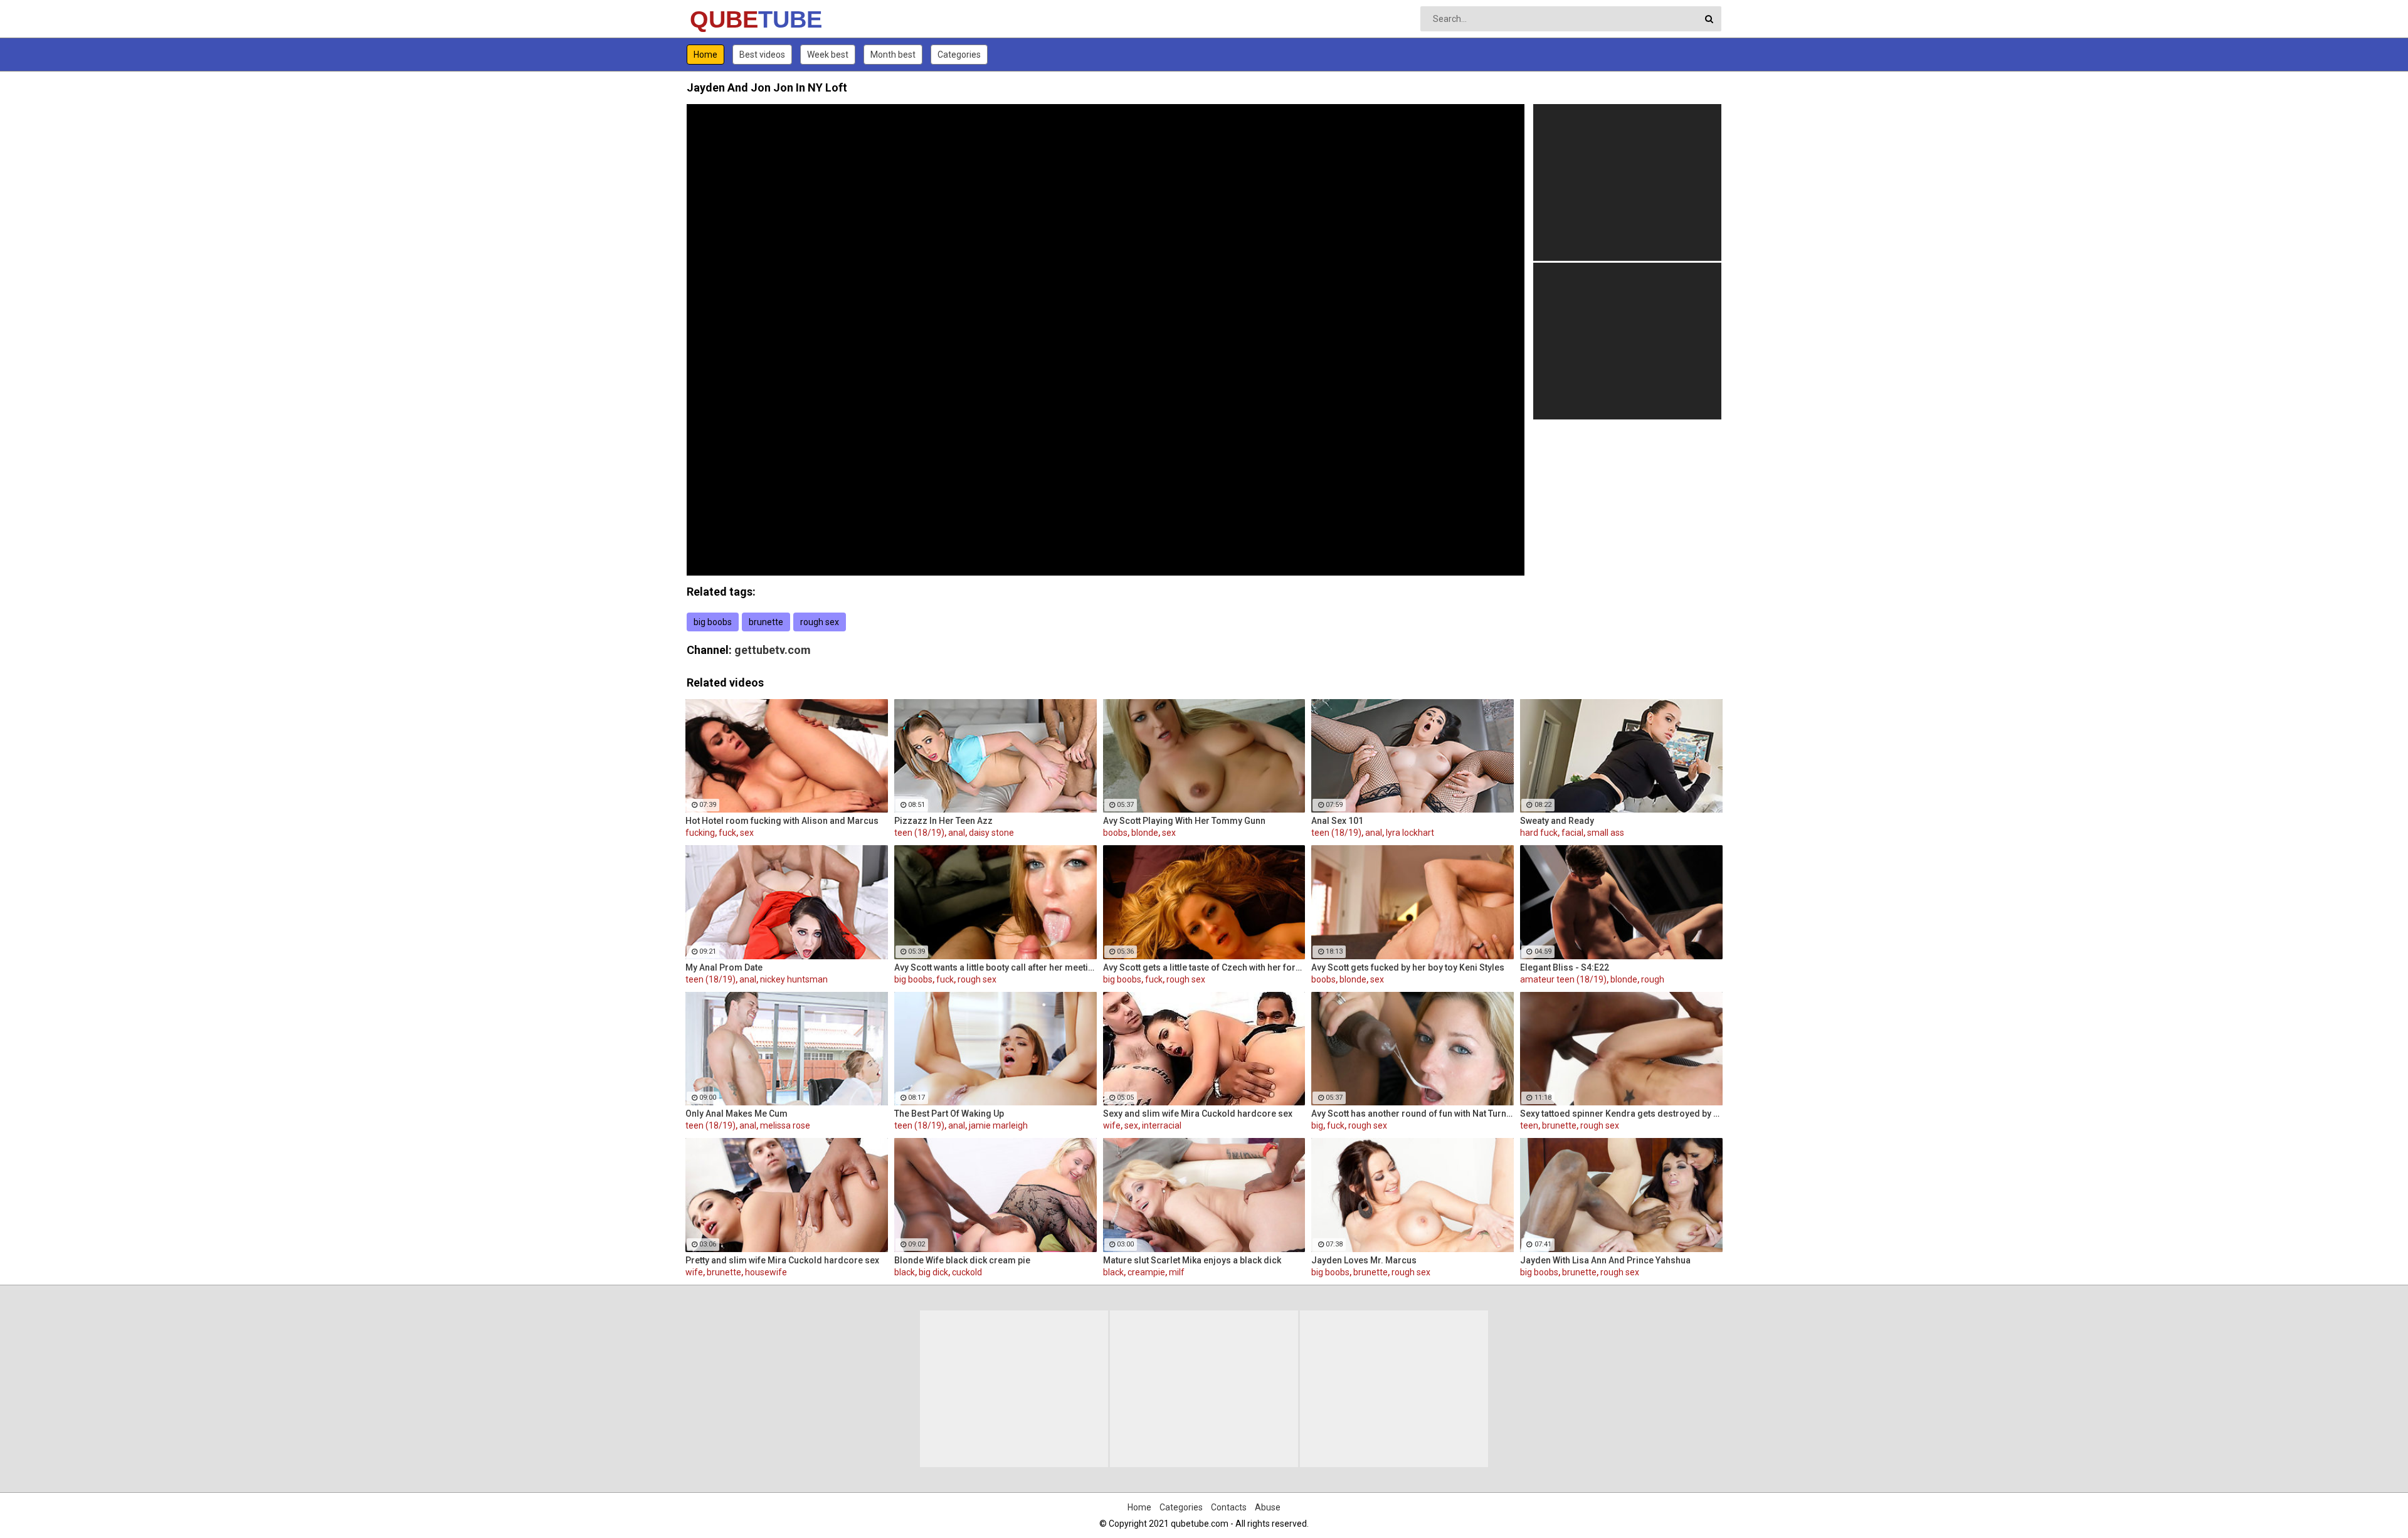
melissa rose (785, 1125)
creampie (1146, 1272)
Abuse (1268, 1507)
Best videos (762, 55)
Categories (959, 55)
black (905, 1272)
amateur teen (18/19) (1563, 979)
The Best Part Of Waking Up (949, 1114)
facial (1572, 833)
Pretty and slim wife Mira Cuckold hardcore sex (782, 1260)
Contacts (1229, 1507)
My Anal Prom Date (724, 967)
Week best (828, 55)
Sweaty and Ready (1557, 821)
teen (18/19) (919, 833)
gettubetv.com (773, 650)
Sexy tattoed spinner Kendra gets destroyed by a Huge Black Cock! (1621, 1114)
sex (747, 833)
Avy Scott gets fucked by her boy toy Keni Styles (1408, 967)
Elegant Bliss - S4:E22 (1565, 967)
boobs (1115, 833)
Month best (893, 55)
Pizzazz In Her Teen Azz (943, 821)
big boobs (713, 622)
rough (1653, 979)
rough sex (820, 622)
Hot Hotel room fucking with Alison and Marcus (782, 821)
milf (1177, 1272)
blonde (1145, 833)
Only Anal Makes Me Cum (737, 1114)
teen (1529, 1125)
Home (705, 55)
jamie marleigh (998, 1125)
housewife (766, 1272)
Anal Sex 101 (1337, 821)
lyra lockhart (1410, 833)
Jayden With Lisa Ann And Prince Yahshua (1605, 1260)
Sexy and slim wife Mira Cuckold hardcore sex (1198, 1114)
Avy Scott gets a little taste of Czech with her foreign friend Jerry (1204, 967)
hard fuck (1539, 833)
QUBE (723, 19)
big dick (933, 1272)
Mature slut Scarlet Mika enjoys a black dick (1192, 1260)
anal (957, 833)
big (1317, 1125)
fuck (727, 833)
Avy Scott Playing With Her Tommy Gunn (1184, 821)
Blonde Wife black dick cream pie (962, 1260)
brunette (766, 622)
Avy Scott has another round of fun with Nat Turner (1413, 1114)
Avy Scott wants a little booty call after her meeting (995, 967)
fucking (700, 833)
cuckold (967, 1272)
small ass (1606, 833)
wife (1112, 1125)
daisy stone (991, 833)
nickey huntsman (794, 979)
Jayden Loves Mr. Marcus (1364, 1260)
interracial (1162, 1125)
